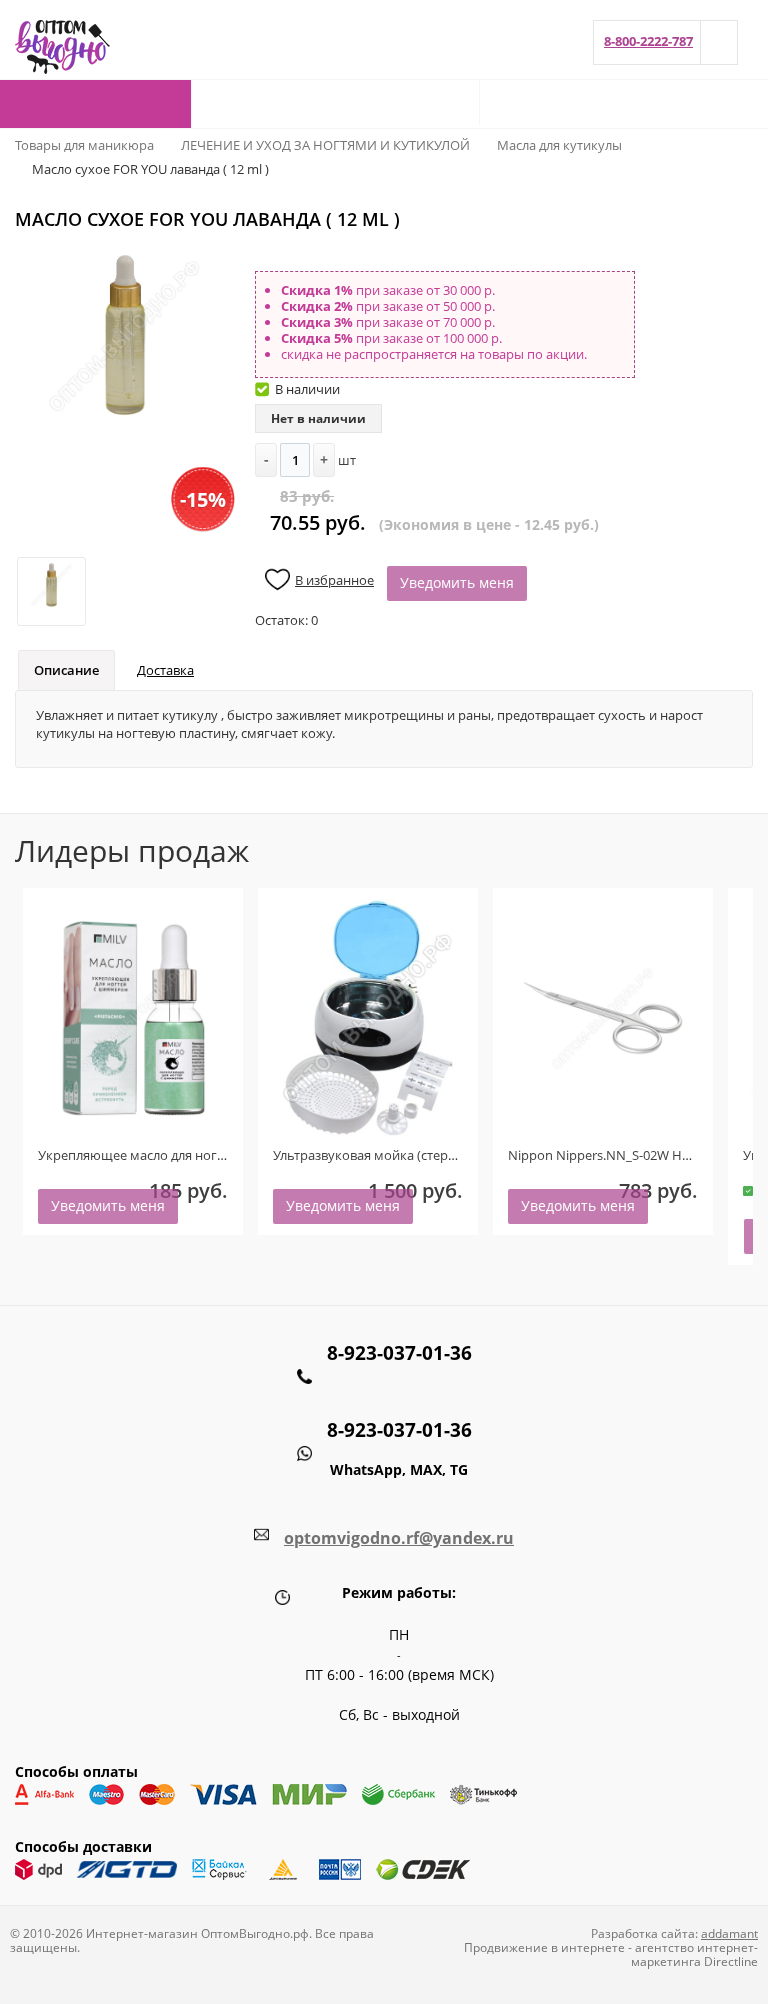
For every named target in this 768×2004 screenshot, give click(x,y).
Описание (66, 670)
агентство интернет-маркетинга (694, 1954)
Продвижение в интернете (544, 1947)
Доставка (165, 670)
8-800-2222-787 (648, 41)
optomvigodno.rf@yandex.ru (399, 1538)
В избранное (334, 580)
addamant (729, 1933)
